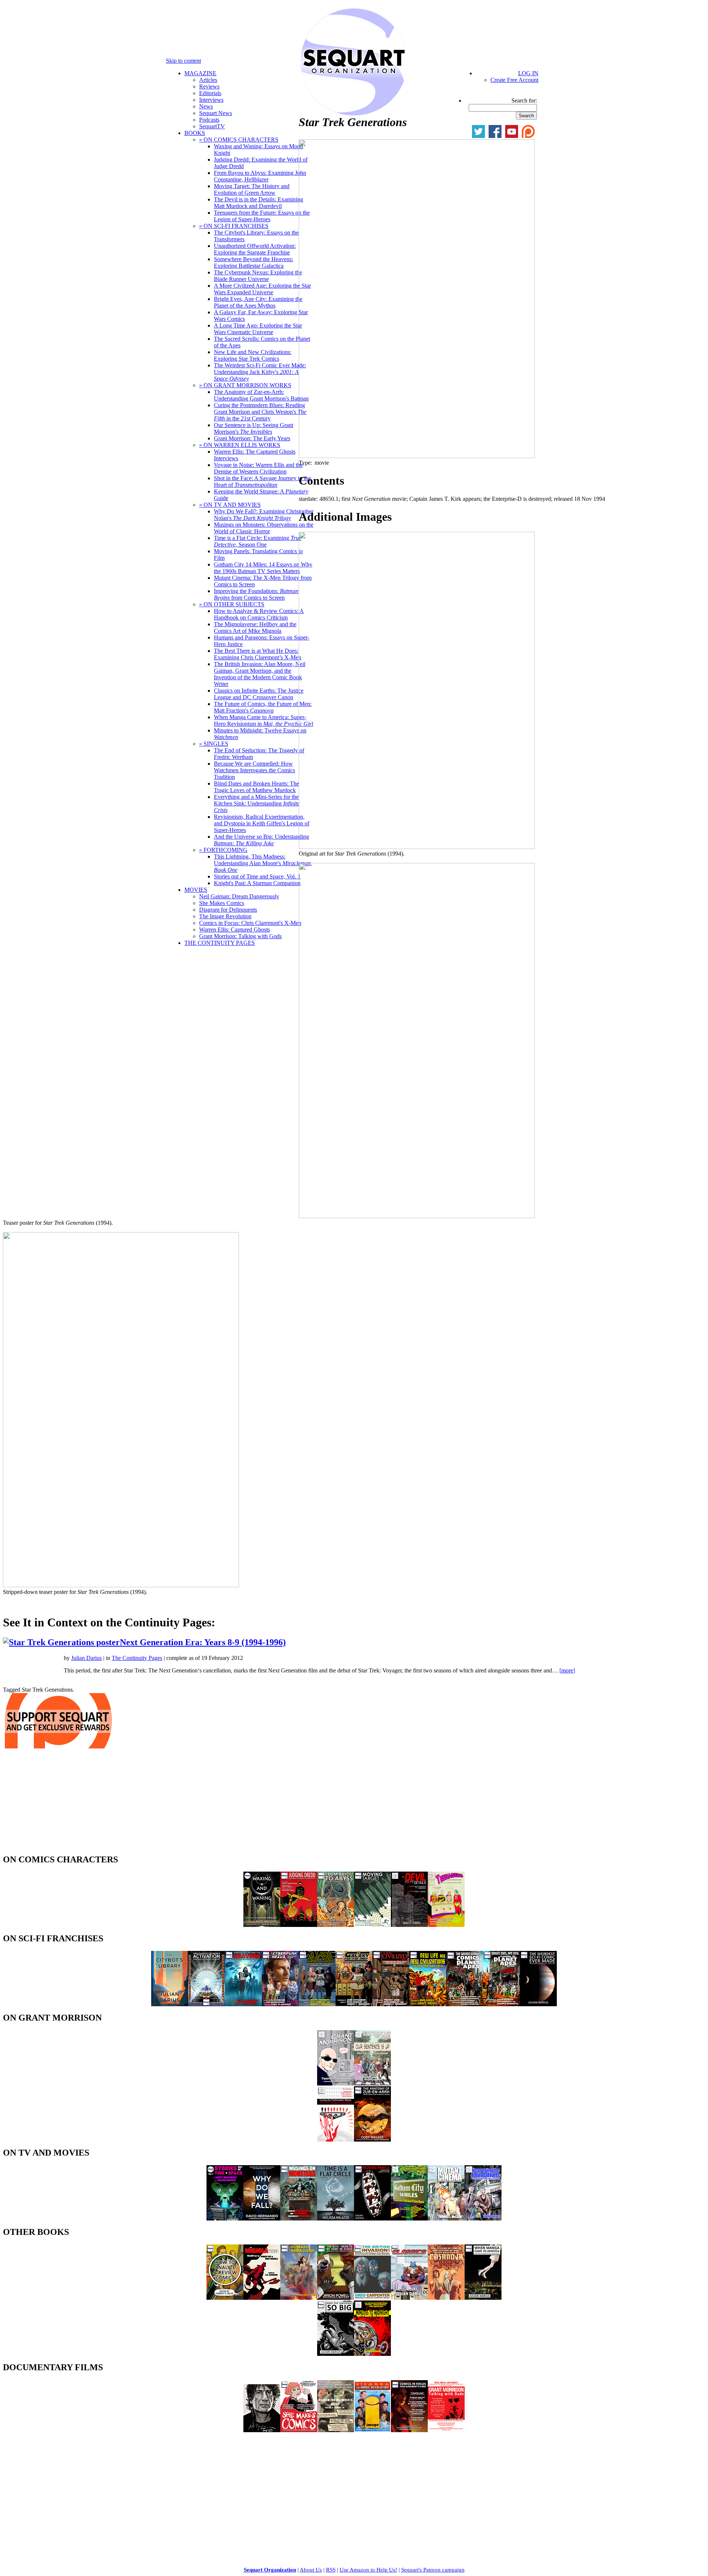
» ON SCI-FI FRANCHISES (234, 226)
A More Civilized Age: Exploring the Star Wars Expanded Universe (262, 289)
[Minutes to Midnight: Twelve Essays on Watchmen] (372, 2354)
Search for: (524, 100)
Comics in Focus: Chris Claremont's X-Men (250, 923)
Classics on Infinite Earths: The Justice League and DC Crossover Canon (259, 694)
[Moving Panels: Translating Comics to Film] (372, 2218)
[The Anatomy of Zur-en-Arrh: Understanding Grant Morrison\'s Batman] (372, 2140)
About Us (311, 2570)
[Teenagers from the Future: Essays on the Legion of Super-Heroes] (446, 1925)
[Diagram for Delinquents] (336, 2430)
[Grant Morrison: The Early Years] (336, 2083)
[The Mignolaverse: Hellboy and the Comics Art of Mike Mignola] (262, 2298)
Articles (208, 80)
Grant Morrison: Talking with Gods (240, 936)
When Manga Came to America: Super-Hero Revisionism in (263, 720)
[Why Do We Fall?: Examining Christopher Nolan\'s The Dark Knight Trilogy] (262, 2218)
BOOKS (195, 133)
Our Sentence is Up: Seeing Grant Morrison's (254, 428)
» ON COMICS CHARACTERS (239, 140)
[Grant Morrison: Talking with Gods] (446, 2430)
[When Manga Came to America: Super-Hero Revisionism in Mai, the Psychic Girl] (483, 2298)
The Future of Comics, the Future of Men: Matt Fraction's (263, 707)
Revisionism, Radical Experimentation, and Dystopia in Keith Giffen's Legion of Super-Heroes (262, 823)
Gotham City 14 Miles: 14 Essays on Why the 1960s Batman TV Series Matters (263, 568)
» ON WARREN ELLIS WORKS (240, 445)
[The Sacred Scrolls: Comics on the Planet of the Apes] (465, 2004)
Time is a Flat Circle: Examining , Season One (258, 541)
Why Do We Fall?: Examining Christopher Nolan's (264, 515)
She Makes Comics (222, 903)
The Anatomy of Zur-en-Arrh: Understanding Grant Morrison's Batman (261, 395)
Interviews (211, 100)
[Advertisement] (58, 1803)
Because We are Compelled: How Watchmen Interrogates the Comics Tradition (254, 770)
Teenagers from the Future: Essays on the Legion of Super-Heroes (262, 216)
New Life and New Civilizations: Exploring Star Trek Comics (253, 355)
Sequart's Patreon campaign (433, 2570)
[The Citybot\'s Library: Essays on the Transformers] (170, 2004)
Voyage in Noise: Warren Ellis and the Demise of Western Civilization (258, 468)
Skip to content (183, 61)
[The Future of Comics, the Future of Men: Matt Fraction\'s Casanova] (446, 2298)
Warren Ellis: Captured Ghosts (235, 930)
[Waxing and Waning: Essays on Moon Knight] (262, 1925)
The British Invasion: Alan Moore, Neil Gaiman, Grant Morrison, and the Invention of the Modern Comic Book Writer (260, 674)
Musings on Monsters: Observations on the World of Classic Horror (264, 528)
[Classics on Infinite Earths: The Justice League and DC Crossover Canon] (409, 2298)
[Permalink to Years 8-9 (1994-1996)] (92, 1642)
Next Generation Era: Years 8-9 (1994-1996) (203, 1642)
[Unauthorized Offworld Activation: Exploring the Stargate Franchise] (206, 2004)
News (206, 106)
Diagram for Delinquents (228, 910)
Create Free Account (514, 80)
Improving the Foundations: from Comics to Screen (256, 594)
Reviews (209, 86)
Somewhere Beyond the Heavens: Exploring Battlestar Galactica (254, 262)
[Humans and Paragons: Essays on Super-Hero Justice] (299, 2298)
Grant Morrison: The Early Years (252, 438)
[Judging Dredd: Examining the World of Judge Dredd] (299, 1925)
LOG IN (528, 73)
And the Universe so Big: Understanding (261, 840)
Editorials (210, 93)
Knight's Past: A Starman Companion (257, 883)
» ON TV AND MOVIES (230, 505)
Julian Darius (86, 1658)
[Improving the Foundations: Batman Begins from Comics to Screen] (483, 2218)
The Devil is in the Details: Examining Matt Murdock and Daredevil (258, 203)
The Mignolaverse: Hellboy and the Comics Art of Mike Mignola (255, 627)
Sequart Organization (270, 2570)
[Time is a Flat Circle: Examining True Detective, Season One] (336, 2218)
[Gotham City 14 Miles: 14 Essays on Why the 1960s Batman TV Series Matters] (409, 2218)
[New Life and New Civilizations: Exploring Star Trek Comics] (428, 2004)
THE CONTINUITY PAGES (220, 943)
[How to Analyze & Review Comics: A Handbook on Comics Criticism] (225, 2298)
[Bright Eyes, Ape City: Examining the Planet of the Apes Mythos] (502, 2004)
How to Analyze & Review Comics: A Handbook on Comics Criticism (259, 614)
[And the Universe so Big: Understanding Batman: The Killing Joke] (336, 2354)
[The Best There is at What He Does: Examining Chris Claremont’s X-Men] (336, 2298)
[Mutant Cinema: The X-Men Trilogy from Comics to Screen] (446, 2218)
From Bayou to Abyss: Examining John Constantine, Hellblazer (260, 176)
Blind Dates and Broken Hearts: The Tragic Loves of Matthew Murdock (256, 787)
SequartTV (212, 126)
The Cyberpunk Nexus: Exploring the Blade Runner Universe (258, 276)
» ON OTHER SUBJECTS (232, 604)
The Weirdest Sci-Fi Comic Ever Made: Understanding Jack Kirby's (260, 372)
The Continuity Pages (137, 1658)
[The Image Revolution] (372, 2430)
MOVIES (196, 890)
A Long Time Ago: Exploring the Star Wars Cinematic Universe (258, 329)
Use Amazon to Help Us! (368, 2570)
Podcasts (209, 120)
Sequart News (216, 113)
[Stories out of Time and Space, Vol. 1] (225, 2218)
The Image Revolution (225, 916)
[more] (567, 1670)
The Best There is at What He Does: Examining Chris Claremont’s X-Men (258, 654)
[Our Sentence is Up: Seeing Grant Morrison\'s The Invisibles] (372, 2083)
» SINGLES (214, 744)
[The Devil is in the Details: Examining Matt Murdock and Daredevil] (409, 1925)
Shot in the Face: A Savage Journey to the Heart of (262, 481)
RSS (331, 2570)
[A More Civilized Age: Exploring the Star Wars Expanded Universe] (391, 2004)
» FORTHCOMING (223, 850)
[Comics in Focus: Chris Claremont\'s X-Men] (409, 2430)
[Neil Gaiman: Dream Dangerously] (262, 2430)
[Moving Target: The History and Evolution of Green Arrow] (372, 1925)
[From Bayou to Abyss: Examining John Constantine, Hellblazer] (336, 1925)
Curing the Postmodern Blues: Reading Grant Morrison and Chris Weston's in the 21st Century (260, 412)
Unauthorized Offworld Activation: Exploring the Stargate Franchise (255, 249)
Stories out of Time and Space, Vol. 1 (257, 876)
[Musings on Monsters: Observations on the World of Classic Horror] (299, 2218)
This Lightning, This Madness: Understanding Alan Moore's (263, 863)
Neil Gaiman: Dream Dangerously (239, 896)
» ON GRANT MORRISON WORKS (245, 385)
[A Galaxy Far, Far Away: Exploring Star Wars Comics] (354, 2004)
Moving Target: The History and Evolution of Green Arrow (252, 189)
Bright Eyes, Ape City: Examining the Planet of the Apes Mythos (258, 302)
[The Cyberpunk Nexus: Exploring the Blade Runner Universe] (280, 2004)
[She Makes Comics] (299, 2430)
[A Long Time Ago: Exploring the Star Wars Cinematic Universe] (317, 2004)
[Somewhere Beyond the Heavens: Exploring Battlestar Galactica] (243, 2004)
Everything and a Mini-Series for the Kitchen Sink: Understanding (257, 803)
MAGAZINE (200, 73)
